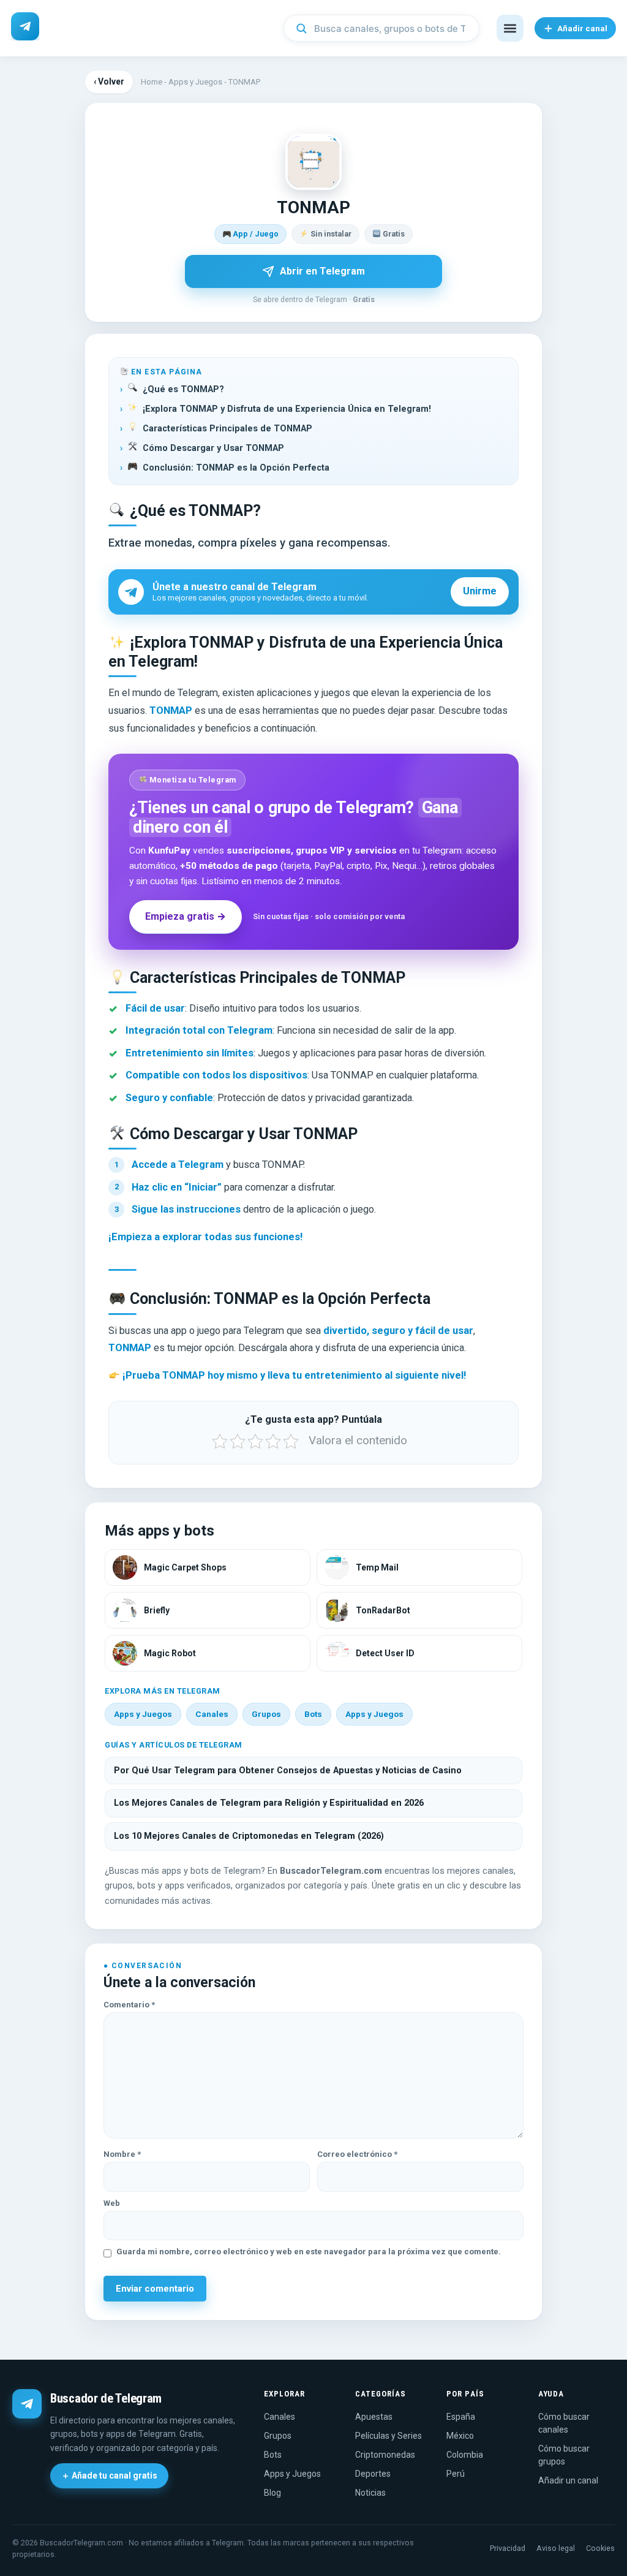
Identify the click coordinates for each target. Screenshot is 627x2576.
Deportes (373, 2474)
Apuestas (374, 2417)
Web (112, 2203)
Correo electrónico (357, 2154)
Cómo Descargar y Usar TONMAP (213, 448)
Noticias (370, 2493)
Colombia (465, 2455)
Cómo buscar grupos (564, 2455)
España (461, 2417)
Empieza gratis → (186, 916)
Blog (272, 2493)
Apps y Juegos (195, 82)
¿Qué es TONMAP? (183, 389)
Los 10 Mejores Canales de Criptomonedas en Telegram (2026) (249, 1836)
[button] (510, 28)
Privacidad (508, 2548)
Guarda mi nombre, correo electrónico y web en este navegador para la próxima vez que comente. (309, 2252)
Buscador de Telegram (106, 2398)
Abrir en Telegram (322, 271)
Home (152, 82)
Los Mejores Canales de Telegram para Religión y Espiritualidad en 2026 (269, 1803)
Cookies (600, 2548)
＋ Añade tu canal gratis (109, 2476)
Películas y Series (389, 2436)
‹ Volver (109, 81)
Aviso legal (556, 2548)
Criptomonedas (385, 2455)
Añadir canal (582, 28)
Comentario (129, 2005)
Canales (212, 1714)
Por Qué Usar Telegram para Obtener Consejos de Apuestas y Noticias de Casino (288, 1771)
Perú (456, 2474)
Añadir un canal (568, 2480)
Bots (313, 1714)
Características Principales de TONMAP (227, 429)
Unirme (480, 591)
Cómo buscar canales (564, 2423)
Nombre (122, 2154)
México (460, 2436)
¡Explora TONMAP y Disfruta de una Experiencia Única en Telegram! (287, 409)
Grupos (266, 1714)
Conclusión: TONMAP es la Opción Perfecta (236, 468)
